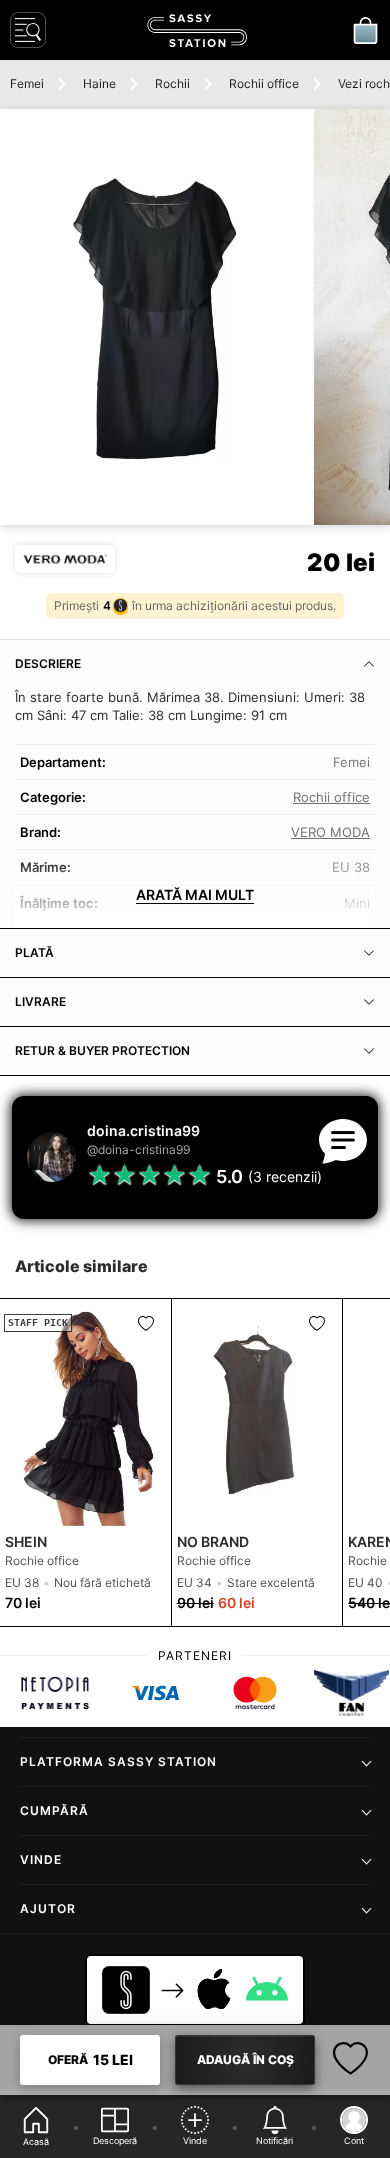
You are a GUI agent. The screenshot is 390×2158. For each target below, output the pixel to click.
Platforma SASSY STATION (118, 1761)
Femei (27, 83)
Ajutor (48, 1908)
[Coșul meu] (365, 30)
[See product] (257, 1412)
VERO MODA (330, 832)
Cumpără (54, 1810)
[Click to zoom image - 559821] (156, 317)
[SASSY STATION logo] (197, 30)
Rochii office (264, 83)
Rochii (172, 83)
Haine (99, 83)
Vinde (41, 1859)
